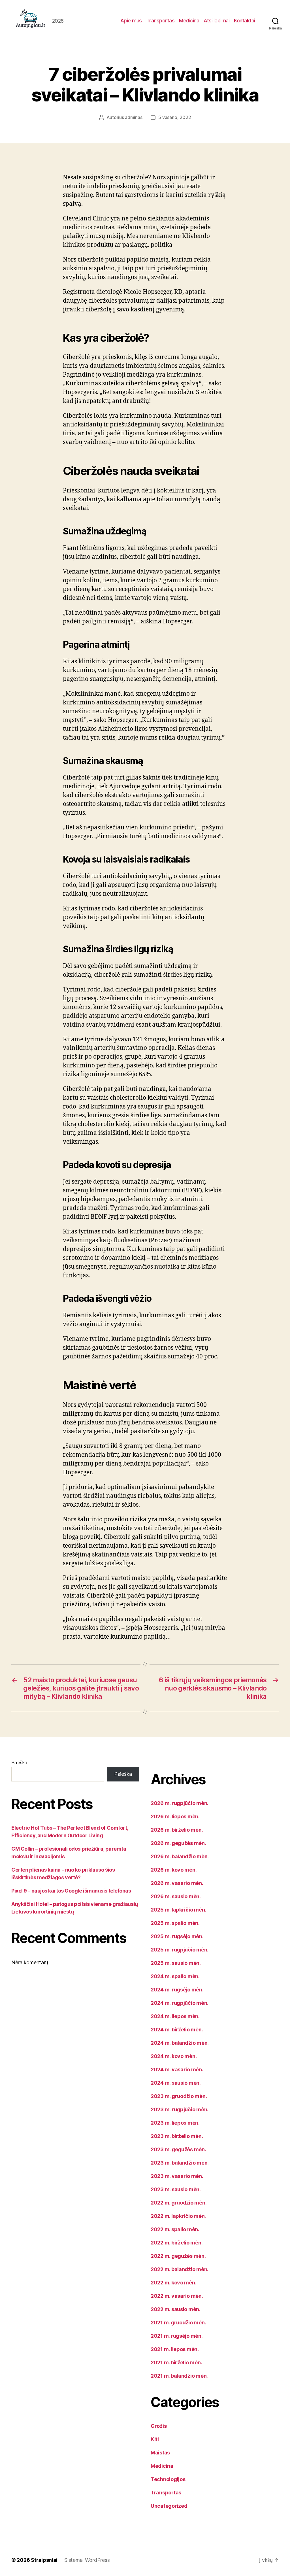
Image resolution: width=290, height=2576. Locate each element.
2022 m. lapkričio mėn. (178, 2216)
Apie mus (131, 21)
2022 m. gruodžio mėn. (179, 2203)
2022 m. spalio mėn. (175, 2229)
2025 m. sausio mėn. (176, 1963)
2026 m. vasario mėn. (177, 1883)
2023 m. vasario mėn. (177, 2176)
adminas (134, 117)
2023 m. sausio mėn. (176, 2189)
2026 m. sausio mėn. (176, 1896)
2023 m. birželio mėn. (177, 2136)
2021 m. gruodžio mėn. (178, 2323)
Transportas (161, 21)
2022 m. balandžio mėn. (180, 2269)
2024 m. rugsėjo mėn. (177, 1990)
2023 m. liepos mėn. (175, 2123)
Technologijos (168, 2479)
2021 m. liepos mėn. (175, 2349)
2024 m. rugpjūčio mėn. (180, 2003)
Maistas (160, 2453)
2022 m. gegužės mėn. (178, 2256)
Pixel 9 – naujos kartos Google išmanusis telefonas (71, 1891)
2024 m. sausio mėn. (176, 2083)
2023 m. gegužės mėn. (178, 2149)
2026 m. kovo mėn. (174, 1870)
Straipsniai (44, 2560)
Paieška (19, 1762)
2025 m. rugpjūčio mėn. (180, 1950)
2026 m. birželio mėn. (177, 1830)
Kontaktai (245, 21)
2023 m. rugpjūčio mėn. (180, 2109)
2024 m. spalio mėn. (175, 1976)
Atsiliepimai (217, 21)
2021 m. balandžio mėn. (179, 2376)
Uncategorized (169, 2506)
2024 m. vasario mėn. (177, 2069)
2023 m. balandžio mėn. (180, 2163)
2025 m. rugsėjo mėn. (177, 1936)
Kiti (155, 2439)
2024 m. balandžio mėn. (180, 2043)
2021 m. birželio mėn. (176, 2362)
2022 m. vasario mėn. (177, 2296)
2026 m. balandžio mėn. (180, 1856)
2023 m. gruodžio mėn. (179, 2096)
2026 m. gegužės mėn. (178, 1843)
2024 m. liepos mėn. (175, 2016)
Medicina (189, 21)
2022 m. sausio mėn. (176, 2309)
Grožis (159, 2426)
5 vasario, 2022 (175, 117)
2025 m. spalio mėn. (175, 1923)
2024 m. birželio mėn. (177, 2030)
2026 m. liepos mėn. (175, 1816)
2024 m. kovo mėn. (174, 2056)
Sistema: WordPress (87, 2560)
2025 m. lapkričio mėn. (178, 1910)
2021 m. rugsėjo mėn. (177, 2336)
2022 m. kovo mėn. (173, 2283)
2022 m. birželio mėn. (177, 2243)
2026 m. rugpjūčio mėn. (180, 1803)
